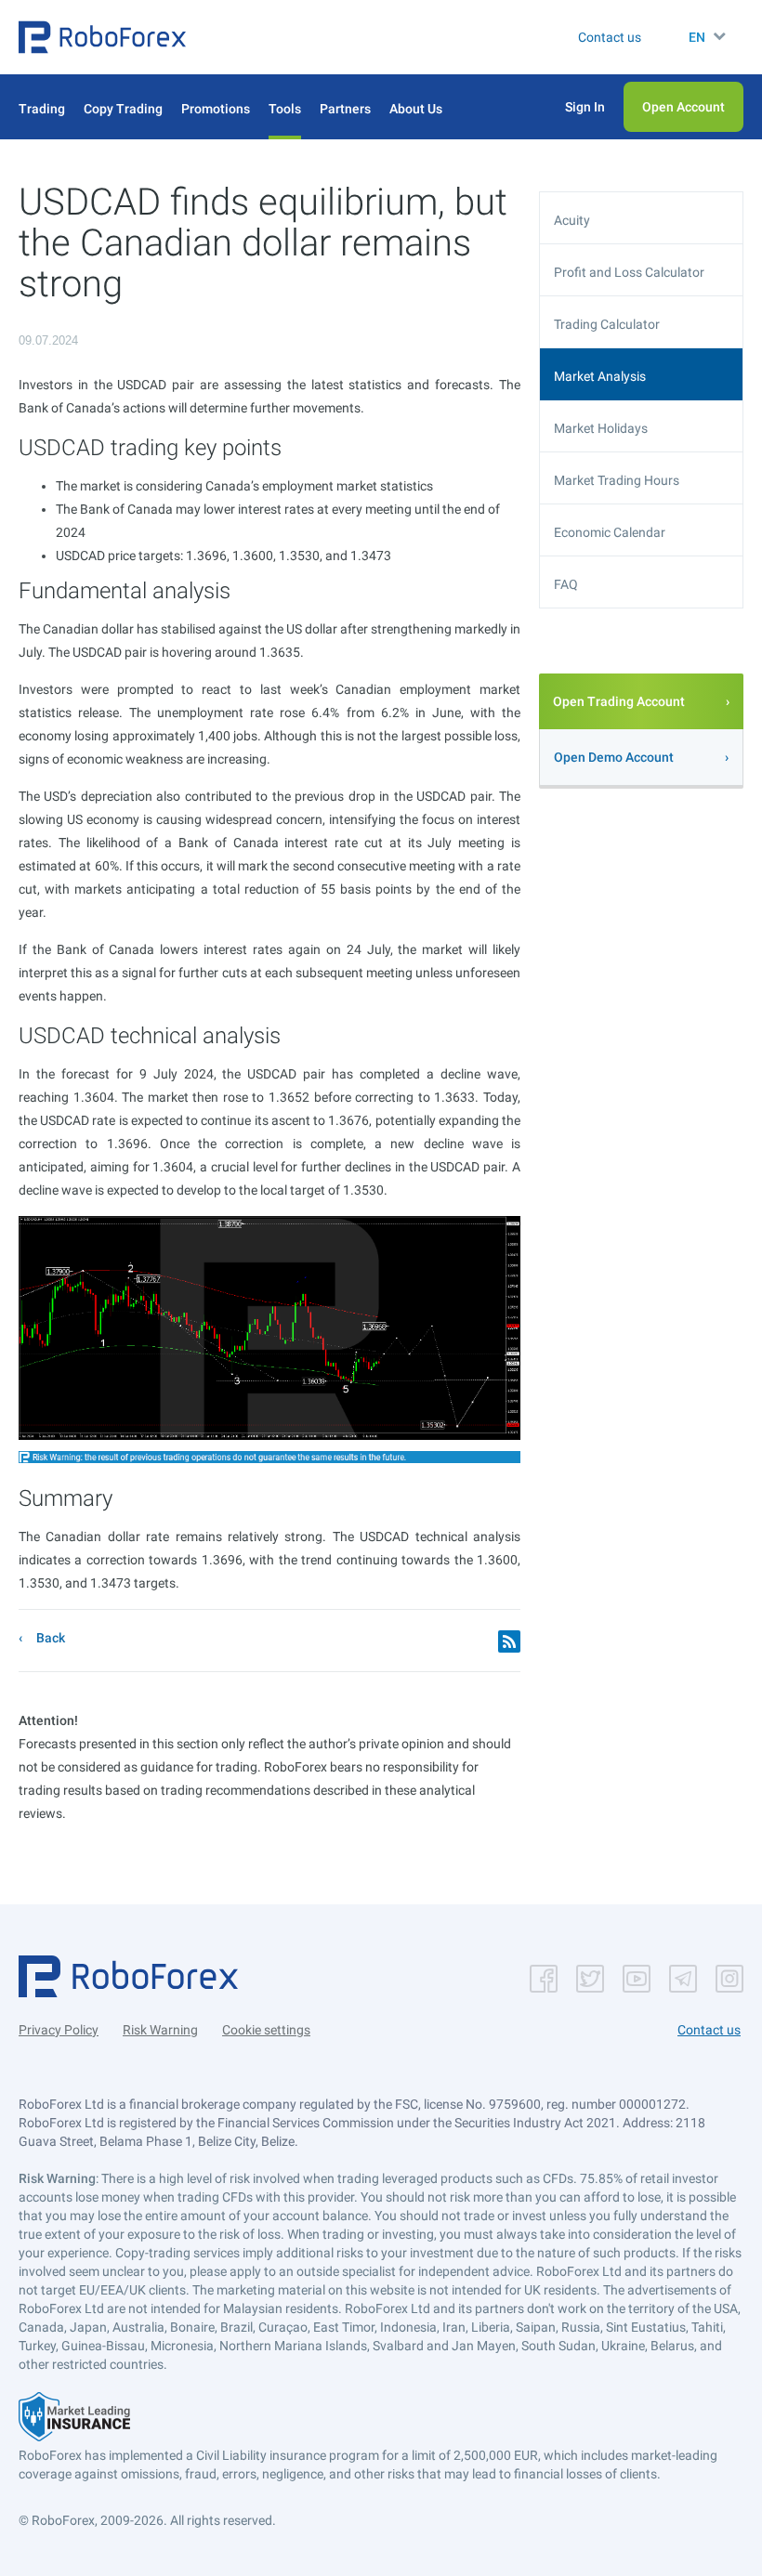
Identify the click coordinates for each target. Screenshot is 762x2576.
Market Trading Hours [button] (617, 480)
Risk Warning (160, 2030)
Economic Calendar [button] (610, 532)
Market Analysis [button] (600, 376)
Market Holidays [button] (601, 428)
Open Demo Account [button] (614, 757)
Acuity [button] (572, 220)
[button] (102, 37)
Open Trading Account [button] (619, 701)
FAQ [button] (566, 584)
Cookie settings (266, 2030)
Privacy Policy (59, 2030)
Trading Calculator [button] (607, 324)
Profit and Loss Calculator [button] (629, 272)
